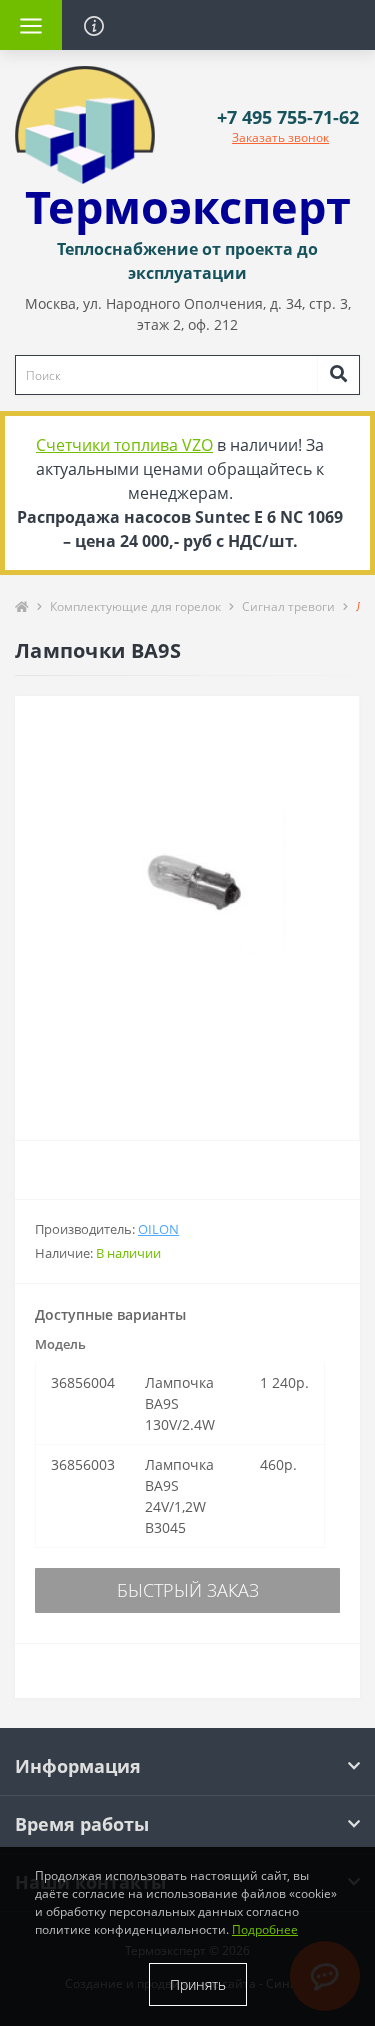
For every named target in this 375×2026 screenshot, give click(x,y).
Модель (60, 1344)
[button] (288, 117)
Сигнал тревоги (288, 606)
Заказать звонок (280, 137)
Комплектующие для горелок (135, 606)
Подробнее (265, 1929)
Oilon (158, 1229)
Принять (198, 1984)
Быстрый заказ (188, 1590)
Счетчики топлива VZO (124, 445)
